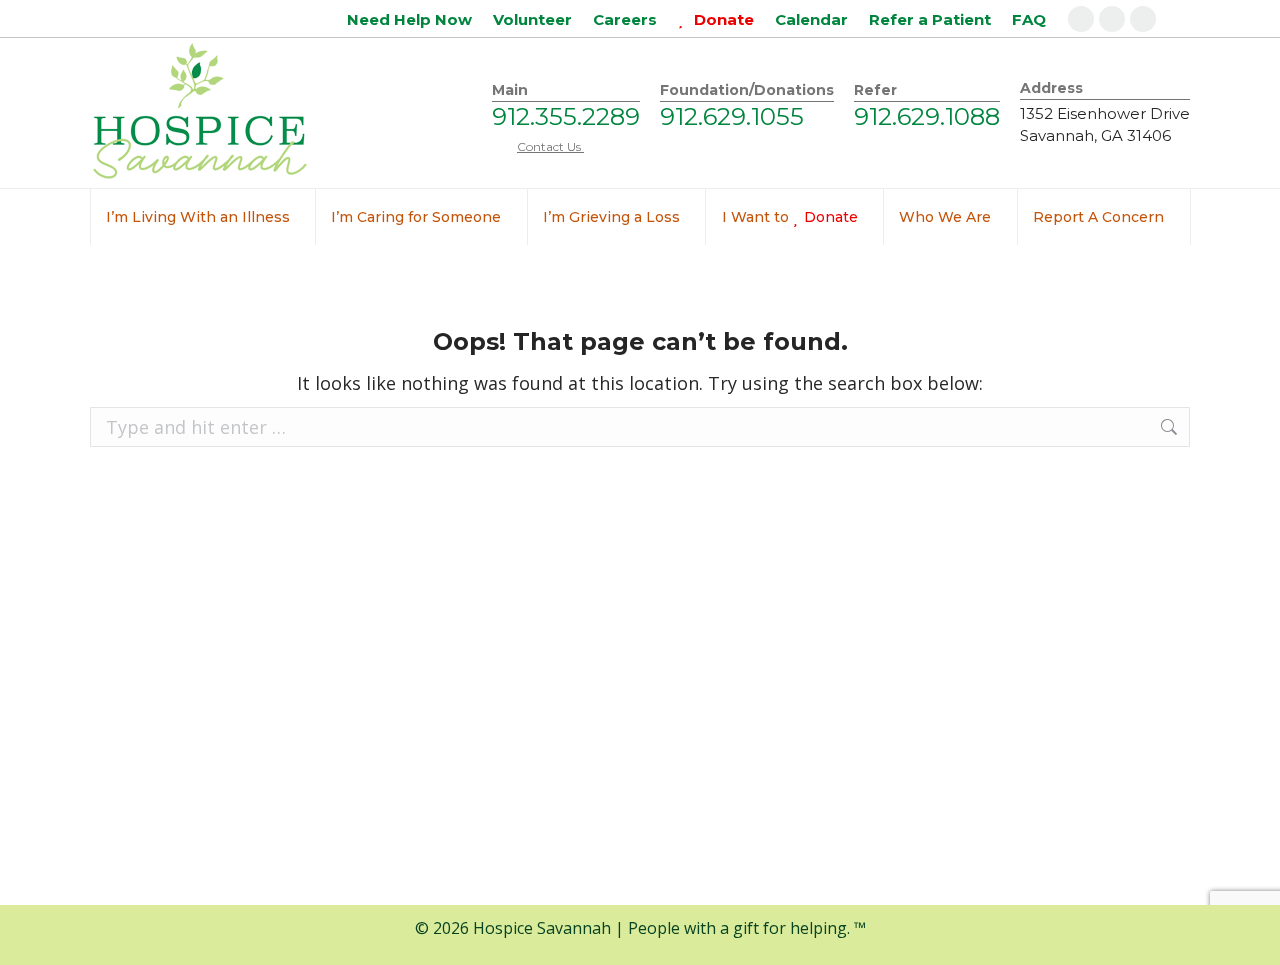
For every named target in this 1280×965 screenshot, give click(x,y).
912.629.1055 (732, 116)
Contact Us (550, 146)
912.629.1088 (927, 116)
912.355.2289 (566, 116)
